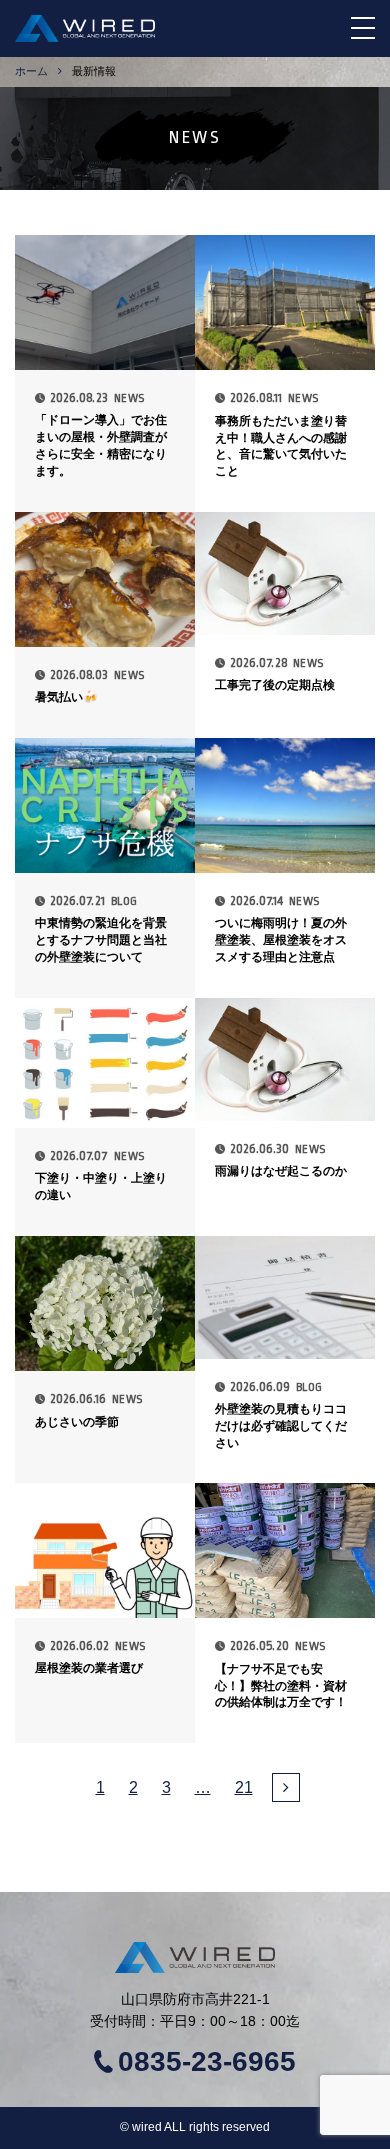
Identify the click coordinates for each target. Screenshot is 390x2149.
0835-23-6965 (207, 2062)
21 (244, 1788)
